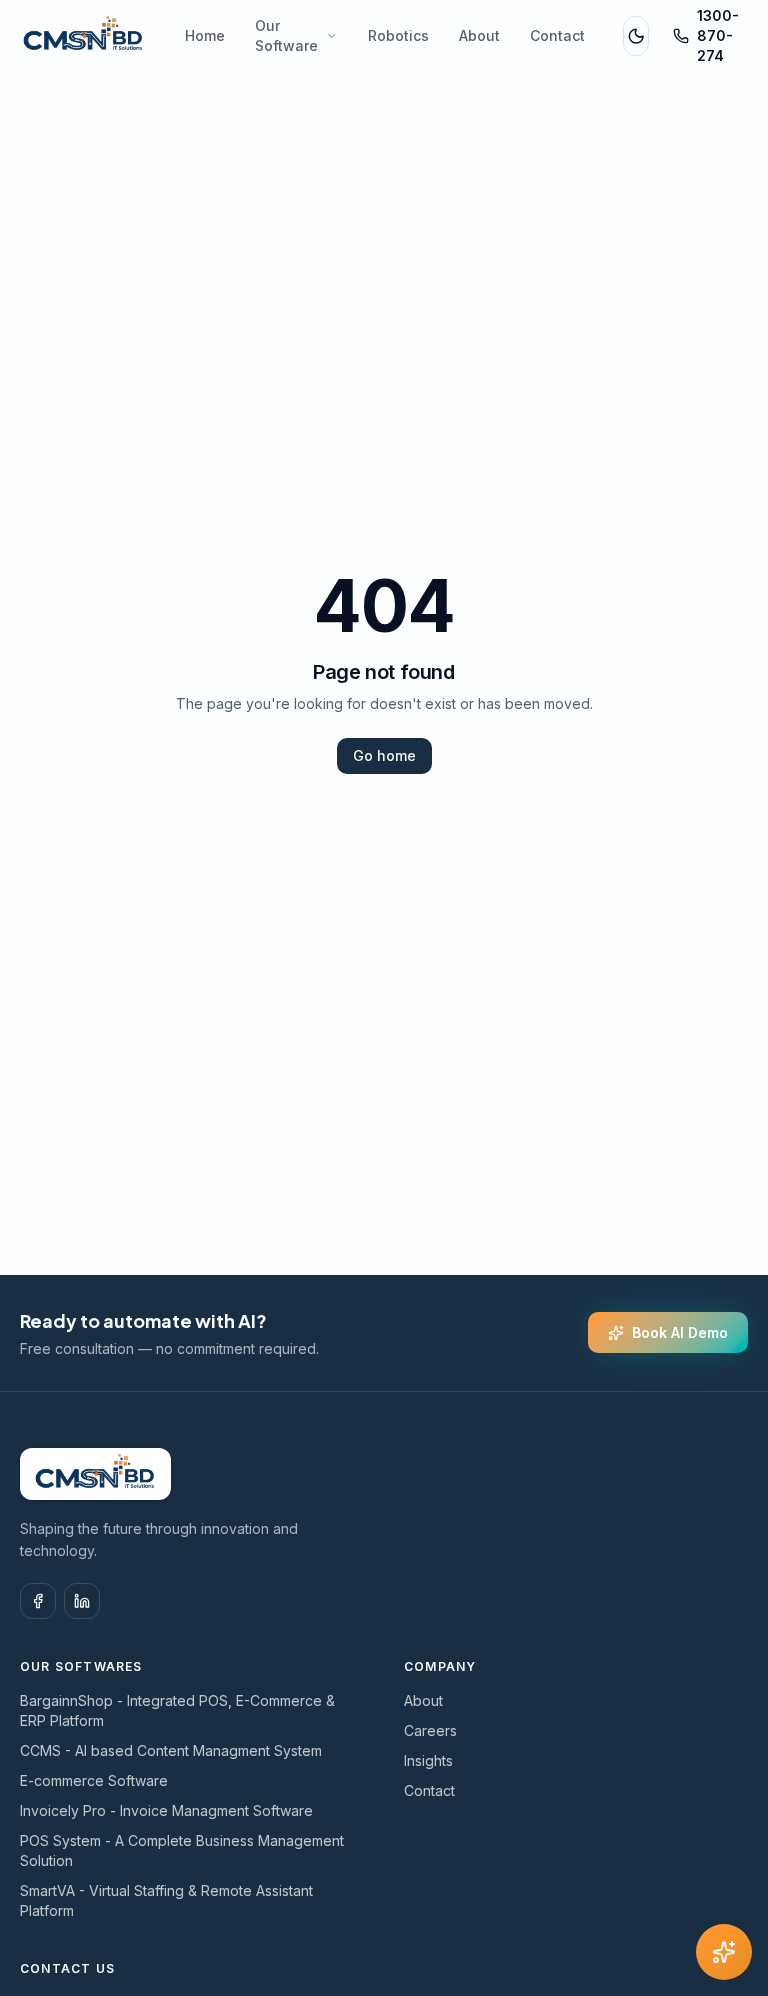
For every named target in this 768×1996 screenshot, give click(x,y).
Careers (430, 1730)
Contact (557, 35)
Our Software (286, 35)
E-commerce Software (94, 1780)
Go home (384, 755)
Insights (428, 1760)
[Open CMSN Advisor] (724, 1952)
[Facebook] (38, 1601)
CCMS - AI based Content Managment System (171, 1750)
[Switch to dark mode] (636, 36)
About (479, 35)
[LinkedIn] (82, 1601)
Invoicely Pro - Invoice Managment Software (166, 1810)
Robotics (398, 35)
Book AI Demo (680, 1332)
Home (205, 35)
